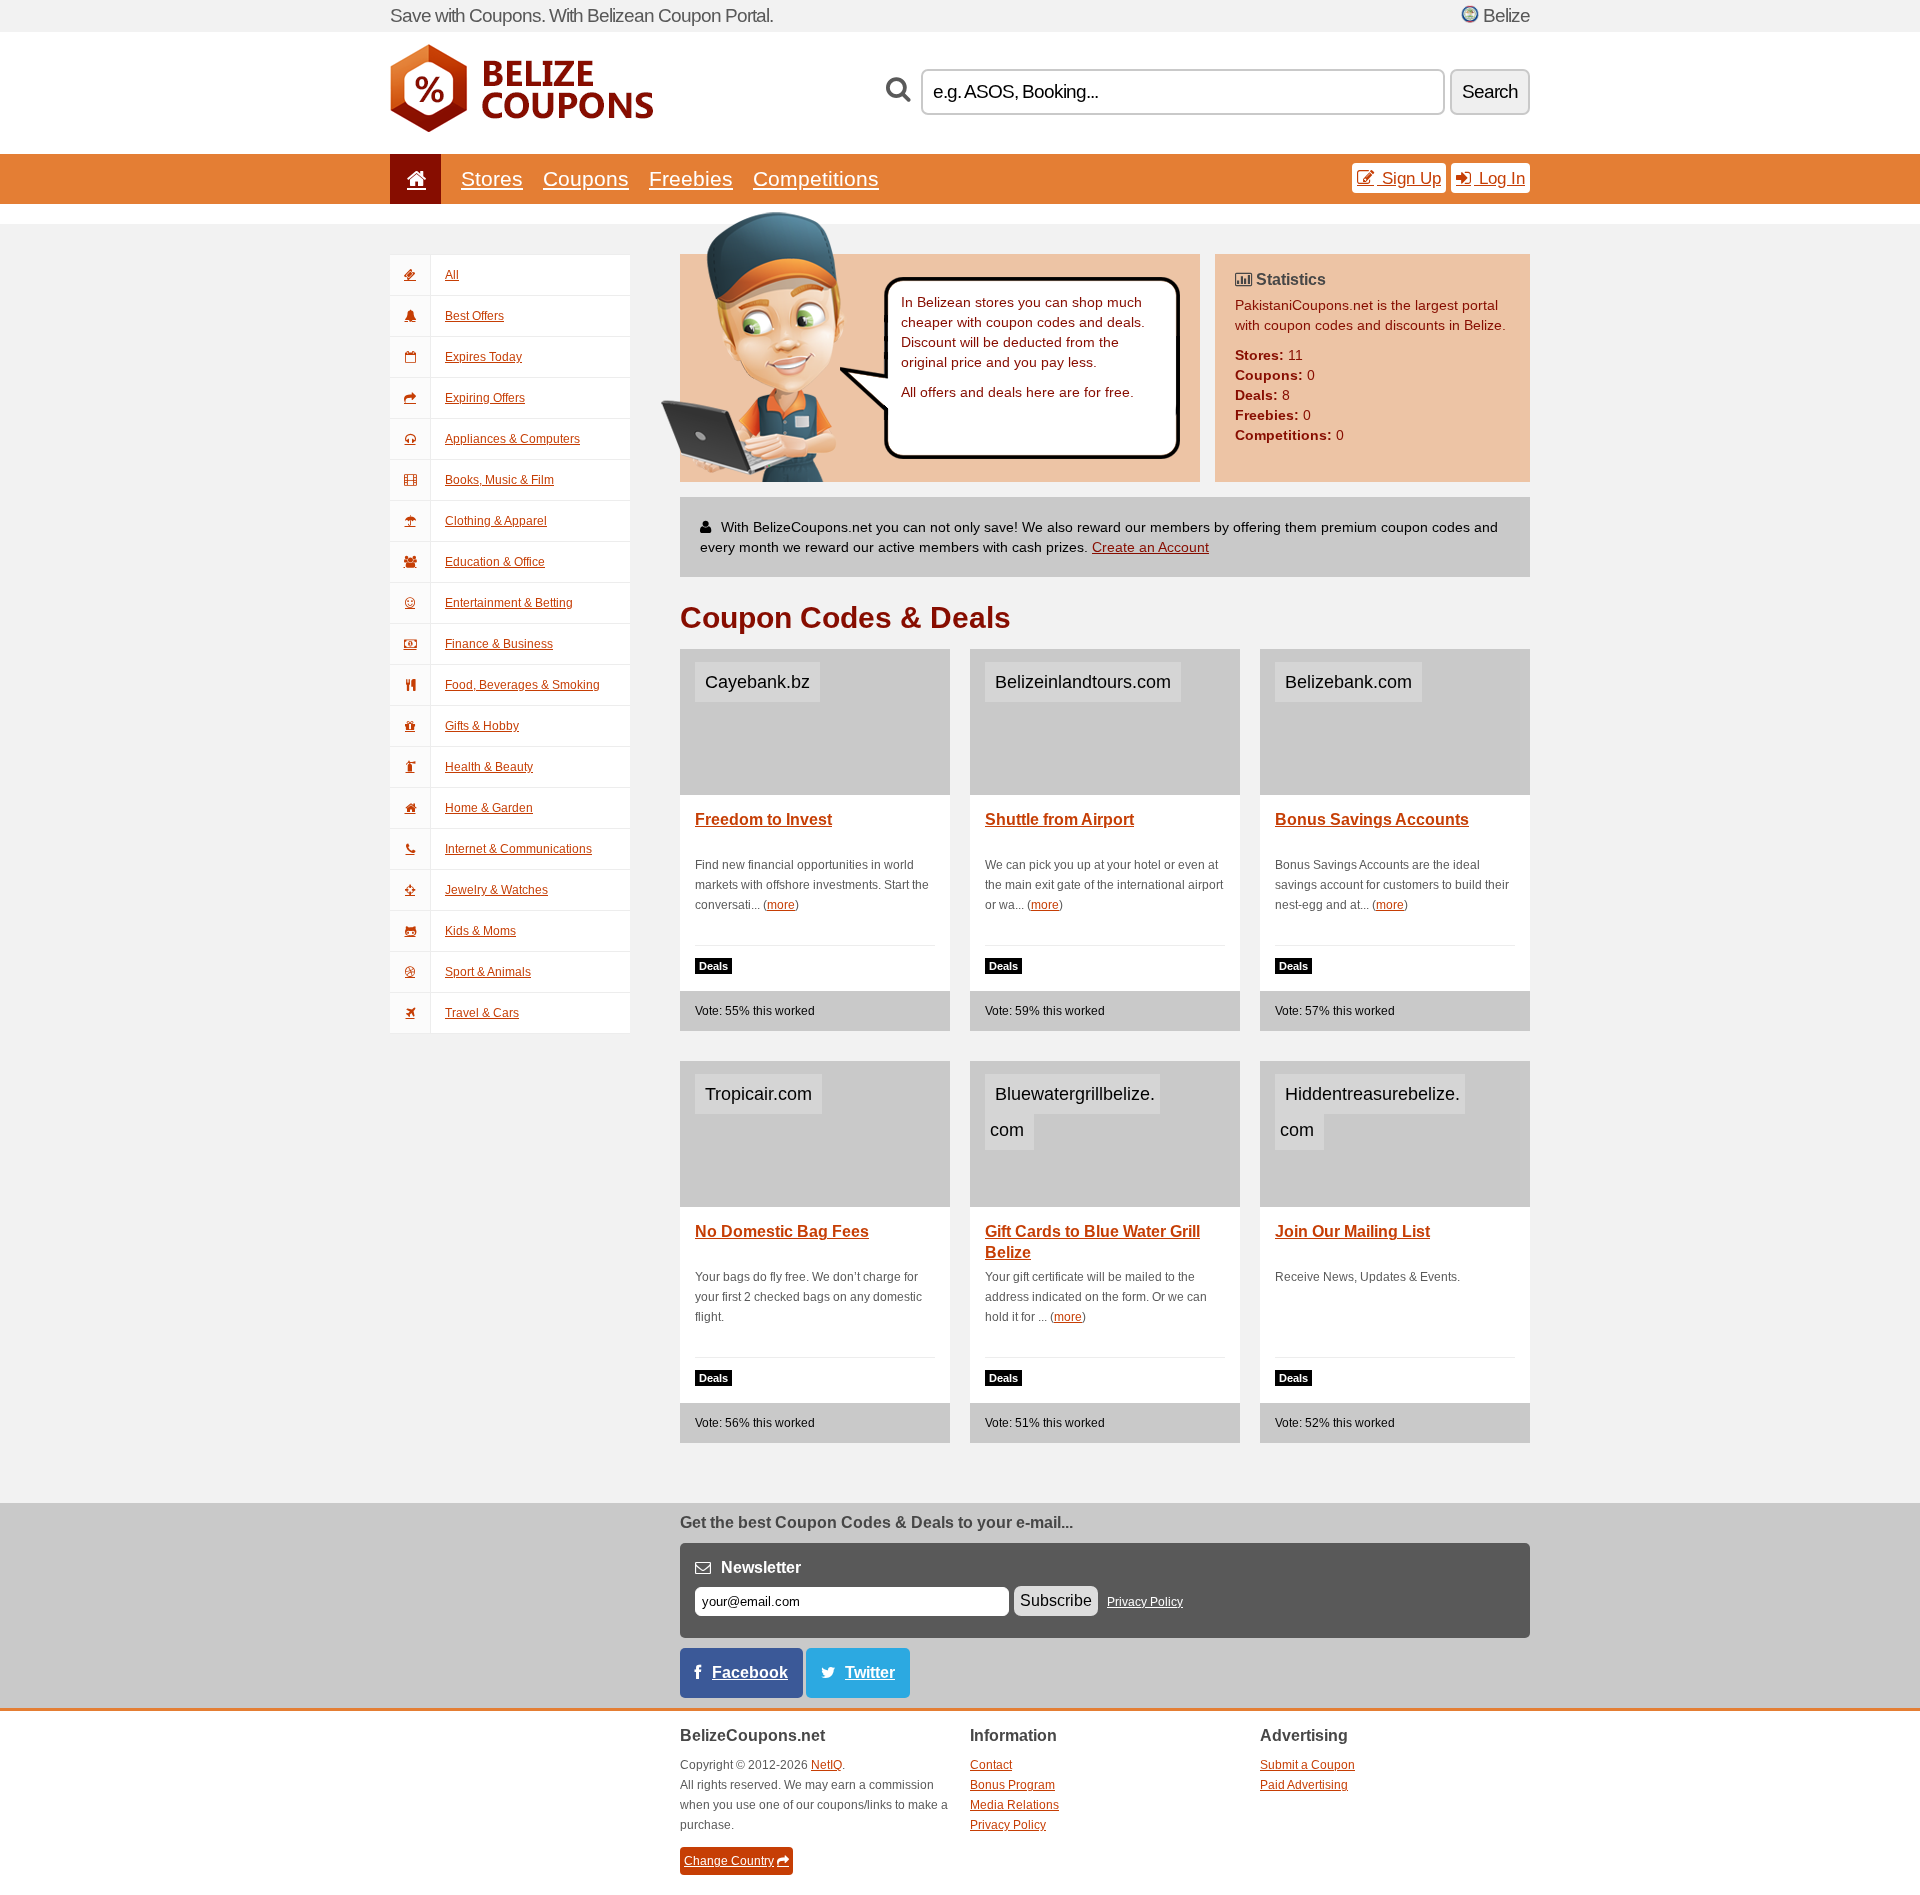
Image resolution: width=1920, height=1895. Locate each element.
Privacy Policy (1145, 1602)
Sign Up (1409, 178)
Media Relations (1014, 1805)
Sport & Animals (488, 972)
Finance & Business (499, 644)
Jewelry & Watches (496, 890)
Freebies (691, 178)
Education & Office (495, 562)
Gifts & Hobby (482, 726)
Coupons (586, 178)
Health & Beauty (489, 767)
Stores (492, 178)
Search (1490, 91)
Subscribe (1056, 1600)
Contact (991, 1765)
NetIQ (826, 1765)
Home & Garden (489, 808)
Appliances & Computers (512, 439)
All (452, 275)
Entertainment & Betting (509, 603)
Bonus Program (1012, 1785)
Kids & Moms (480, 931)
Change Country (729, 1861)
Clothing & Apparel (496, 521)
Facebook (750, 1672)
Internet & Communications (518, 849)
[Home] (413, 178)
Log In (1499, 178)
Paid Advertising (1304, 1785)
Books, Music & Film (499, 480)
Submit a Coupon (1307, 1765)
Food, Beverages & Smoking (522, 685)
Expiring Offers (485, 398)
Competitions (816, 178)
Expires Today (483, 357)
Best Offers (474, 316)
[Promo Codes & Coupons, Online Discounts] (521, 128)
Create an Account (1150, 547)
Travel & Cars (482, 1013)
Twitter (870, 1672)
